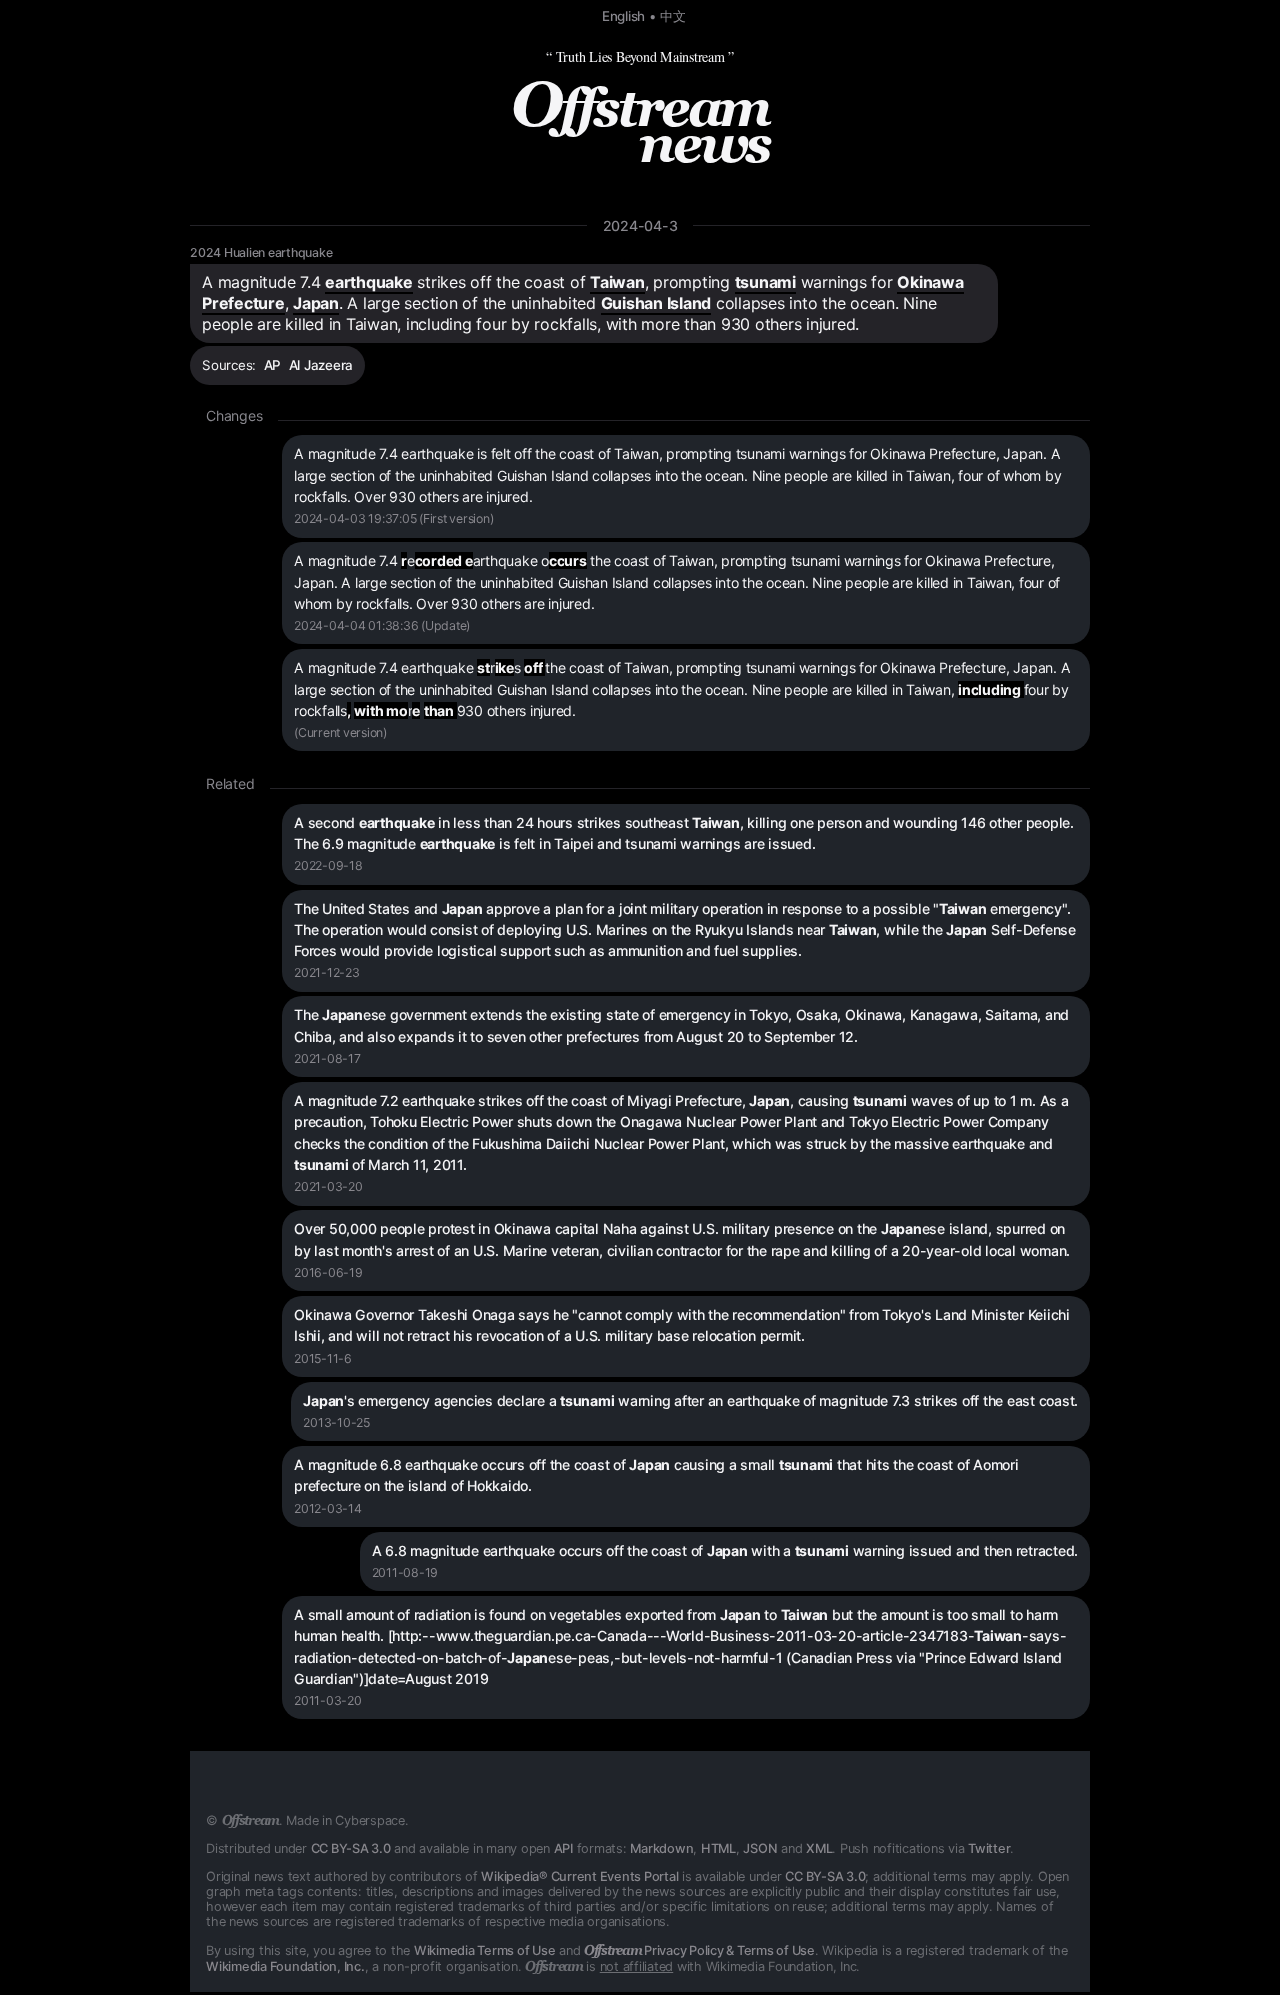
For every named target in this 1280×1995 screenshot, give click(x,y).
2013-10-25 (336, 1422)
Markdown (661, 1848)
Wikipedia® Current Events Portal (579, 1876)
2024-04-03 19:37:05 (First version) (393, 518)
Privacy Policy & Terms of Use (699, 1950)
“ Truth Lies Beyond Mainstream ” (640, 56)
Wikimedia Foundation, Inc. (285, 1966)
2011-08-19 (405, 1572)
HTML (718, 1848)
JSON (760, 1848)
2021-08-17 (327, 1058)
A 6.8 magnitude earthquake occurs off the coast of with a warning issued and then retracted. (725, 1550)
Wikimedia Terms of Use (485, 1950)
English (623, 16)
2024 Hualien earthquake (261, 252)
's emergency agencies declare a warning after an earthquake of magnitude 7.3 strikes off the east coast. (690, 1400)
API (563, 1848)
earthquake (369, 282)
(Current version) (340, 732)
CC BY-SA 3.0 (351, 1848)
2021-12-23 (327, 972)
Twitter (989, 1848)
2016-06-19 (328, 1272)
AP (273, 365)
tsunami (765, 282)
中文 (673, 16)
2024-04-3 (640, 225)
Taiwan (617, 282)
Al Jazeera (321, 365)
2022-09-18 (328, 865)
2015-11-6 (323, 1358)
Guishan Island (656, 303)
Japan (316, 303)
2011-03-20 (328, 1700)
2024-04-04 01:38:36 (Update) (382, 625)
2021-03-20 (328, 1186)
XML (819, 1848)
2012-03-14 (328, 1508)
